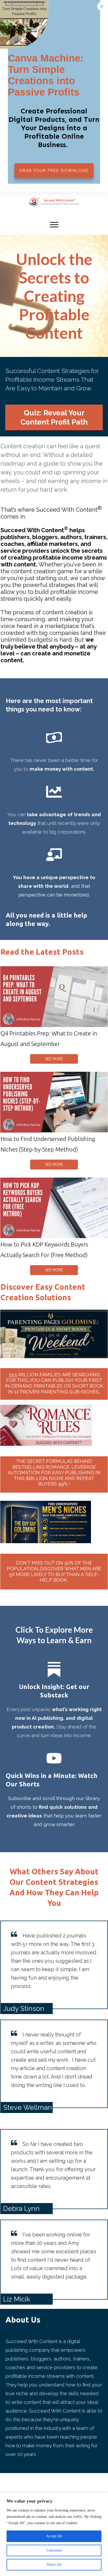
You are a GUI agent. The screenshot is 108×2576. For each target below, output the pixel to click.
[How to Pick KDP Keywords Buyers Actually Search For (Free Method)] (54, 1208)
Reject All (54, 2565)
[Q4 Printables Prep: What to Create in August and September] (54, 997)
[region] (54, 2534)
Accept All (54, 2536)
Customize (54, 2550)
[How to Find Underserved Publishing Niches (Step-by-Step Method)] (54, 1102)
